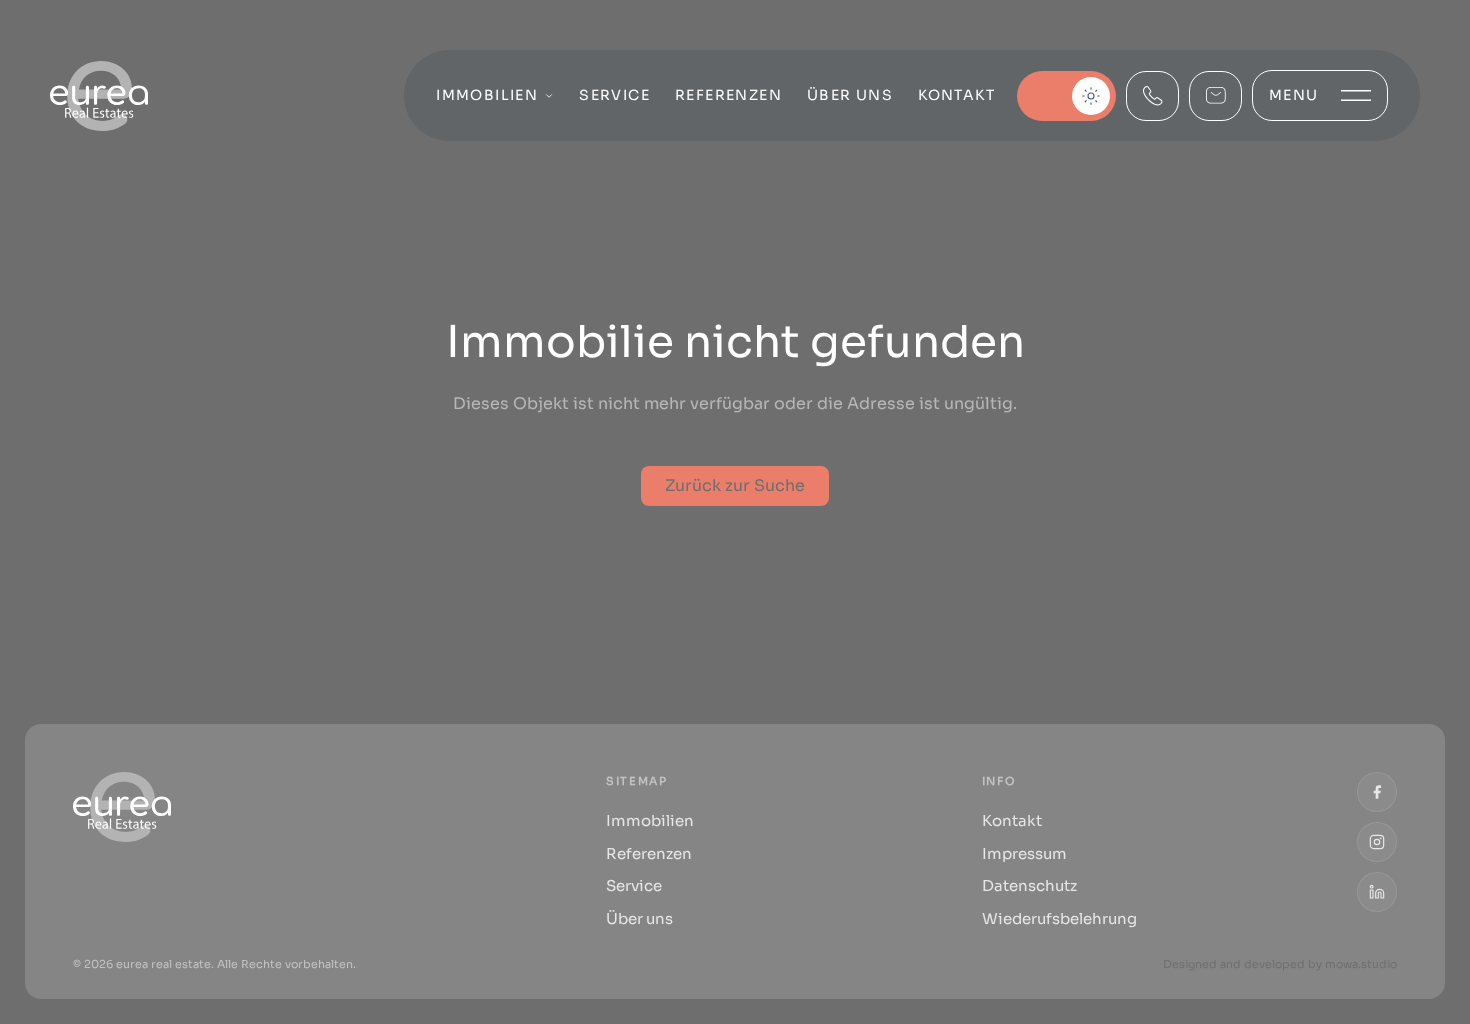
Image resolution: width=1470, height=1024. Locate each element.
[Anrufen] (1152, 96)
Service (614, 95)
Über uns (850, 95)
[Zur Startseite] (99, 96)
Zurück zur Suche (735, 485)
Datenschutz (1029, 885)
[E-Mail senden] (1215, 96)
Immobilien (487, 95)
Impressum (1024, 853)
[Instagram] (1377, 842)
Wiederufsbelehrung (1059, 918)
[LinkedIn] (1377, 892)
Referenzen (728, 95)
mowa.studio (1361, 964)
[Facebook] (1377, 792)
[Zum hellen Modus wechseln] (1066, 96)
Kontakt (956, 95)
